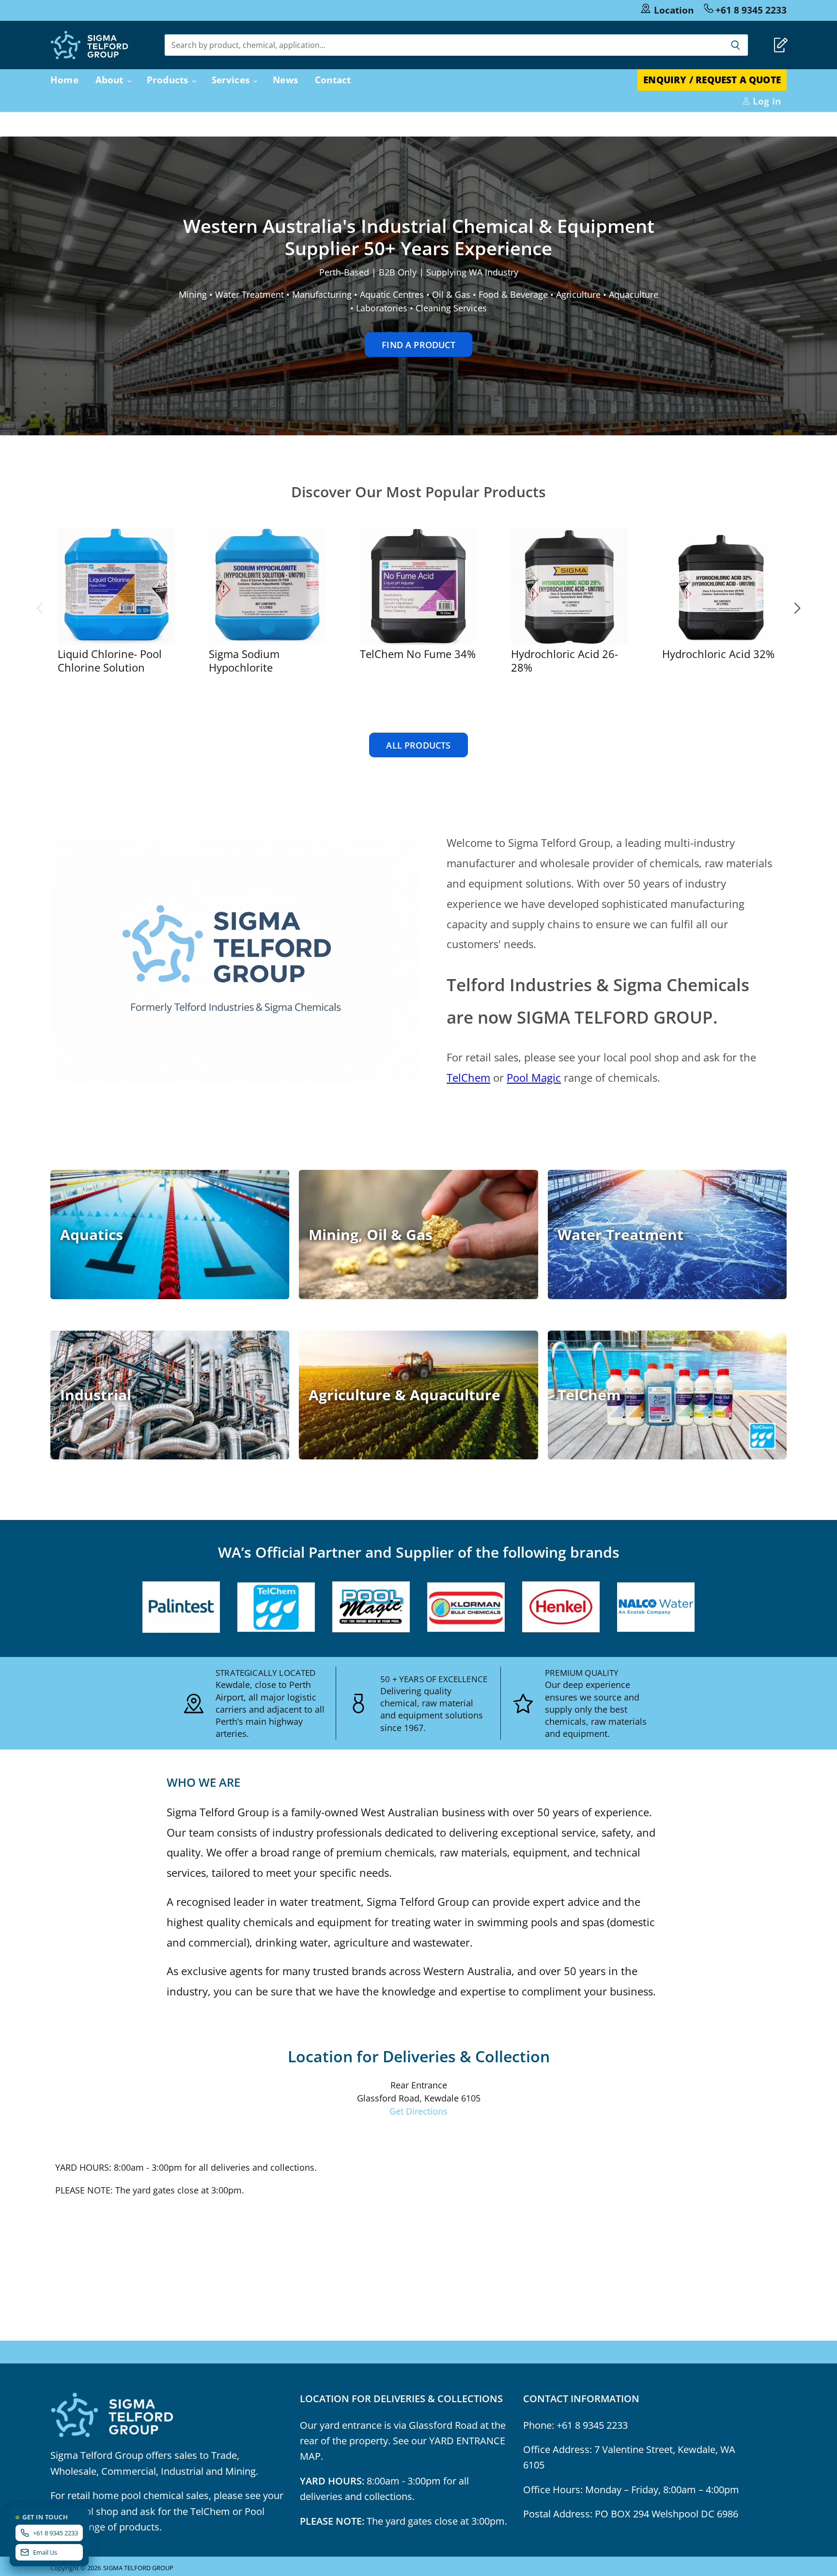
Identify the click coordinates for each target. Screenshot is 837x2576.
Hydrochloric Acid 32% (718, 654)
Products (169, 80)
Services (232, 80)
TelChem (468, 1077)
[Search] (736, 45)
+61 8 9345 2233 (751, 10)
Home (64, 80)
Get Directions (418, 2111)
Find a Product (418, 345)
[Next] (797, 608)
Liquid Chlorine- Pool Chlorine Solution (110, 661)
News (285, 80)
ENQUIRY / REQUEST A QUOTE (712, 80)
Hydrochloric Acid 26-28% (565, 661)
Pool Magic (534, 1077)
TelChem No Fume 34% (418, 654)
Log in (766, 101)
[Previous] (40, 608)
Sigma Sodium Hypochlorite (244, 661)
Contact (333, 80)
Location (674, 10)
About (111, 80)
